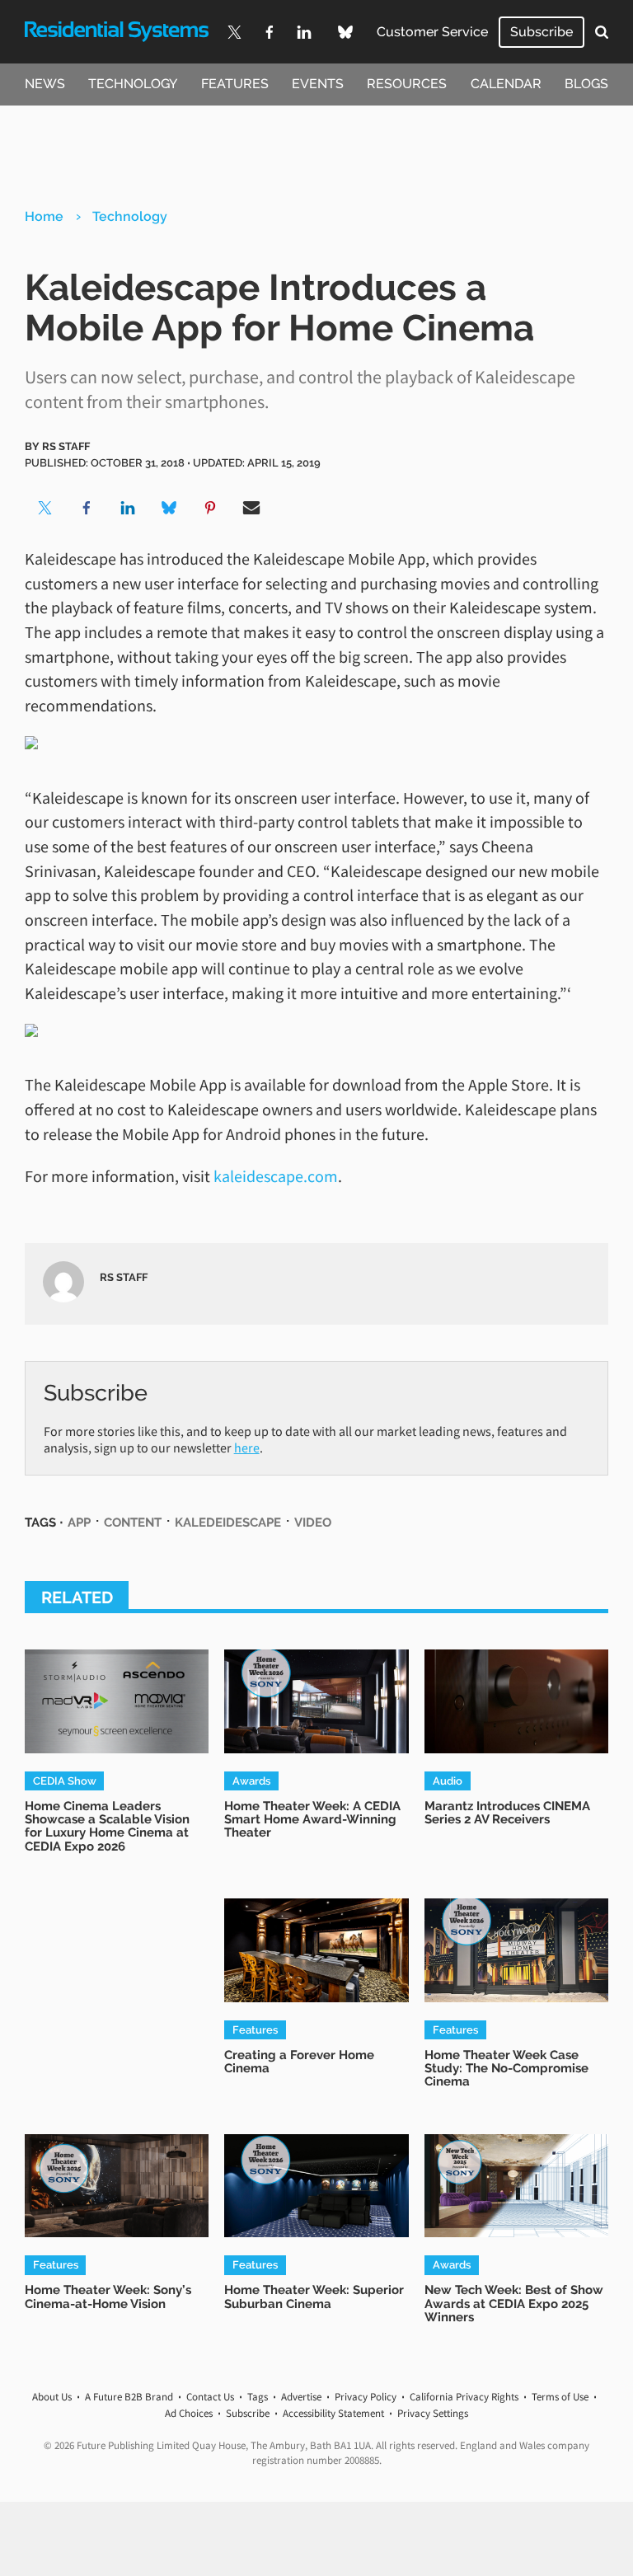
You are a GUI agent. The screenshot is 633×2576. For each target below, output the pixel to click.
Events (318, 84)
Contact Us (210, 2397)
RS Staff (66, 446)
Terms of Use (560, 2397)
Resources (407, 84)
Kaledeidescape (228, 1522)
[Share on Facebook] (87, 508)
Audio (448, 1781)
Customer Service (432, 32)
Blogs (586, 84)
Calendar (506, 84)
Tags (258, 2397)
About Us (52, 2397)
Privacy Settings (433, 2413)
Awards (251, 1781)
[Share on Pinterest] (210, 508)
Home (44, 216)
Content (133, 1522)
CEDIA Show (65, 1781)
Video (313, 1522)
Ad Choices (189, 2413)
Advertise (301, 2397)
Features (235, 84)
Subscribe (542, 32)
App (79, 1522)
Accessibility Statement (333, 2413)
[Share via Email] (251, 508)
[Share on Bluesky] (169, 508)
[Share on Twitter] (45, 508)
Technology (133, 84)
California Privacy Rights (464, 2397)
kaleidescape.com (276, 1176)
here (247, 1448)
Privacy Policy (366, 2397)
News (45, 84)
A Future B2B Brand (129, 2397)
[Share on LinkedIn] (128, 508)
